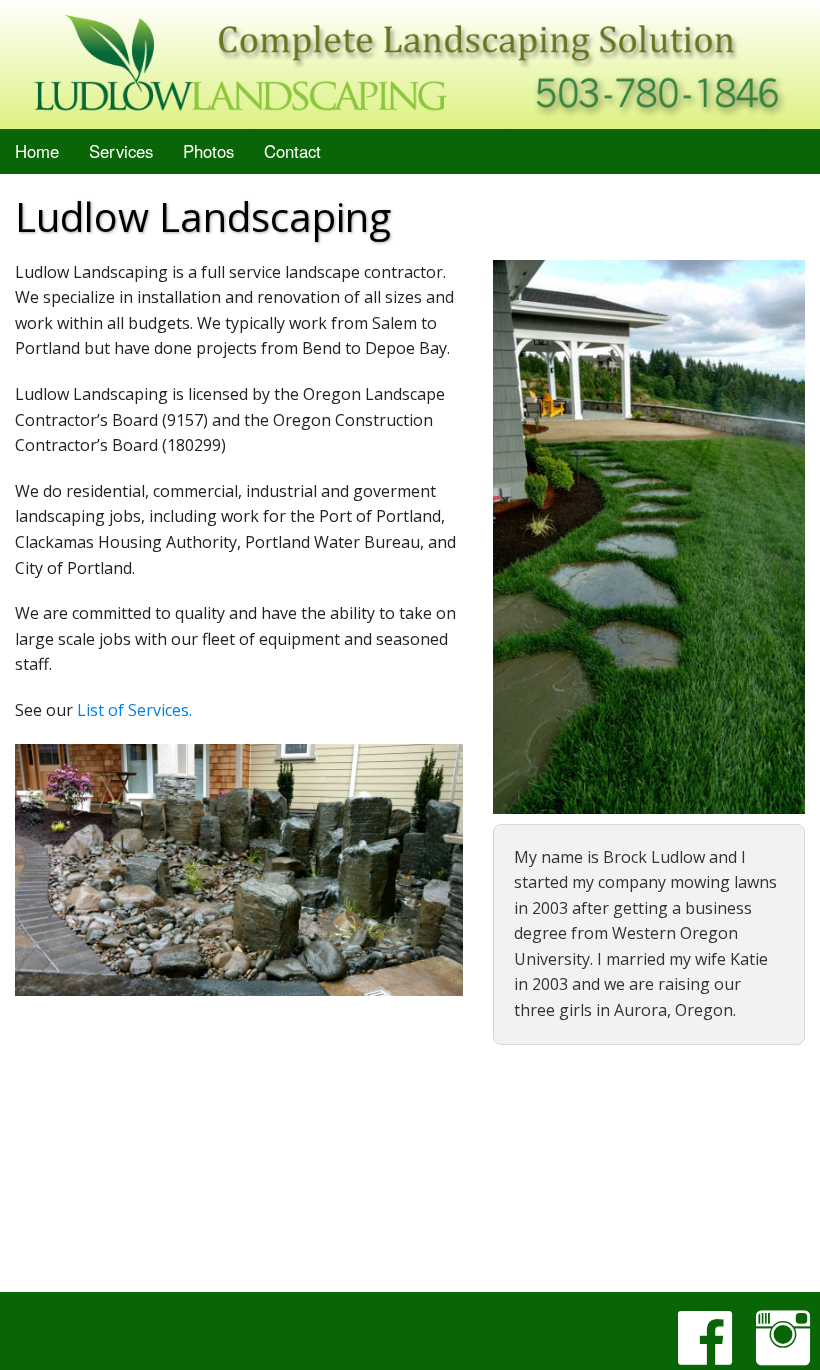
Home (37, 151)
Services (121, 151)
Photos (208, 151)
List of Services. (134, 710)
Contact (292, 151)
